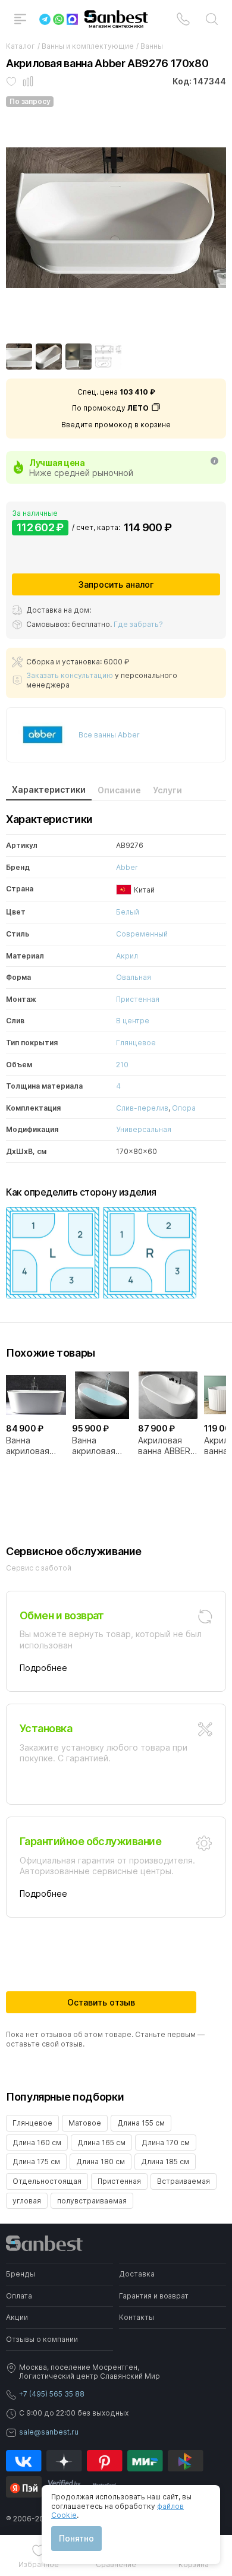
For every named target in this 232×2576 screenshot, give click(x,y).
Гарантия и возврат (154, 2296)
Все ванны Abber (109, 735)
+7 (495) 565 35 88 (52, 2394)
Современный (142, 934)
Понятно (76, 2538)
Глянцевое (136, 1043)
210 (122, 1065)
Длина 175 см (36, 2162)
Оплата (19, 2296)
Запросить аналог (116, 584)
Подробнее (43, 1668)
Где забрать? (138, 624)
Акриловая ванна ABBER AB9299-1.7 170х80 (164, 1446)
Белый (128, 912)
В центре (133, 1021)
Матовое (85, 2123)
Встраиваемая (184, 2181)
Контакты (137, 2317)
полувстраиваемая (92, 2201)
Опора (184, 1108)
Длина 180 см (101, 2162)
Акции (17, 2317)
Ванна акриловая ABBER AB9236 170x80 (102, 1446)
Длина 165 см (101, 2143)
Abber (127, 867)
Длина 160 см (37, 2143)
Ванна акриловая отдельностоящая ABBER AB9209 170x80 (36, 1446)
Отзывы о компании (42, 2339)
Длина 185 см (165, 2162)
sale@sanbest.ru (49, 2432)
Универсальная (144, 1129)
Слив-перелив (142, 1108)
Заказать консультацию (70, 675)
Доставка (137, 2274)
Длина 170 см (166, 2143)
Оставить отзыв (101, 2002)
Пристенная (138, 999)
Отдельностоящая (47, 2181)
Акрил (127, 956)
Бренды (21, 2274)
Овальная (134, 977)
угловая (27, 2201)
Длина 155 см (141, 2123)
